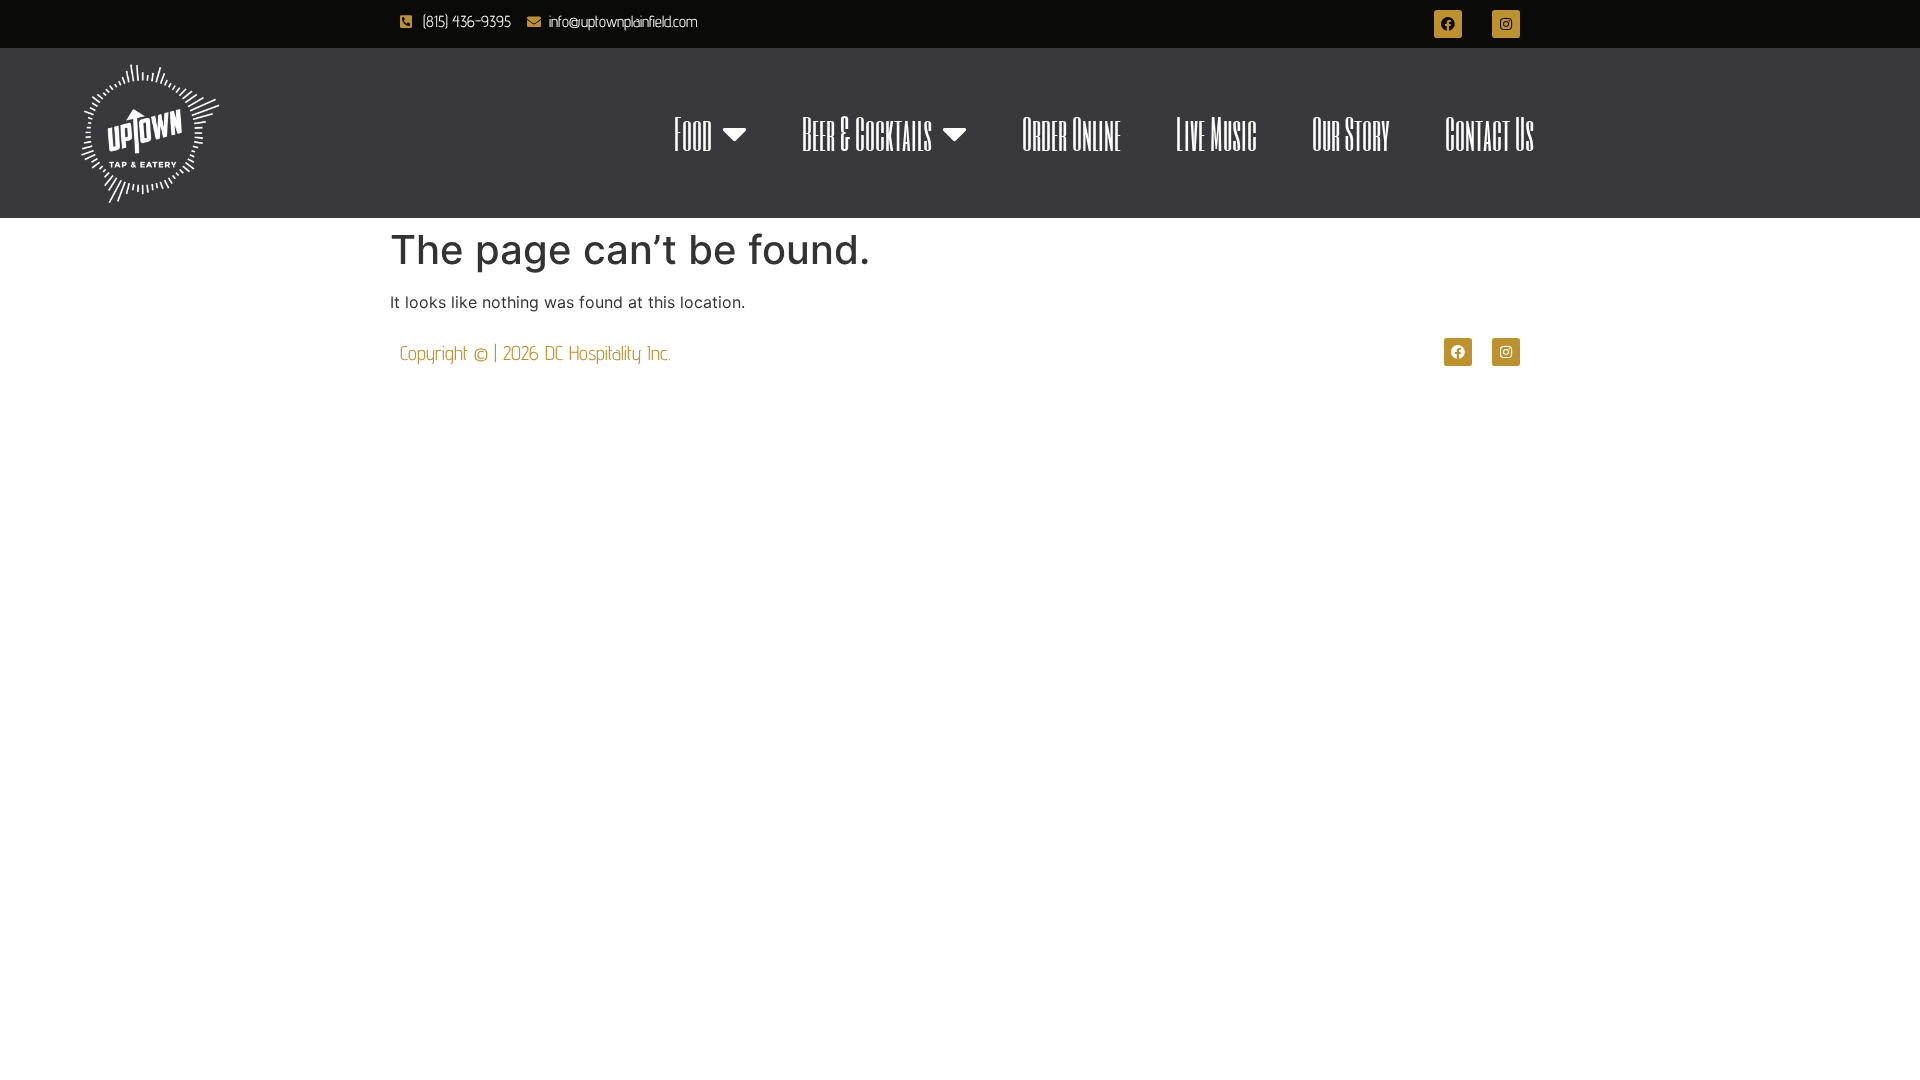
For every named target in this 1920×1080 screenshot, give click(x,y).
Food (693, 133)
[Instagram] (1506, 24)
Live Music (1216, 133)
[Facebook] (1448, 24)
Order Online (1071, 133)
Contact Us (1489, 133)
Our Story (1351, 133)
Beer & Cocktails (867, 133)
